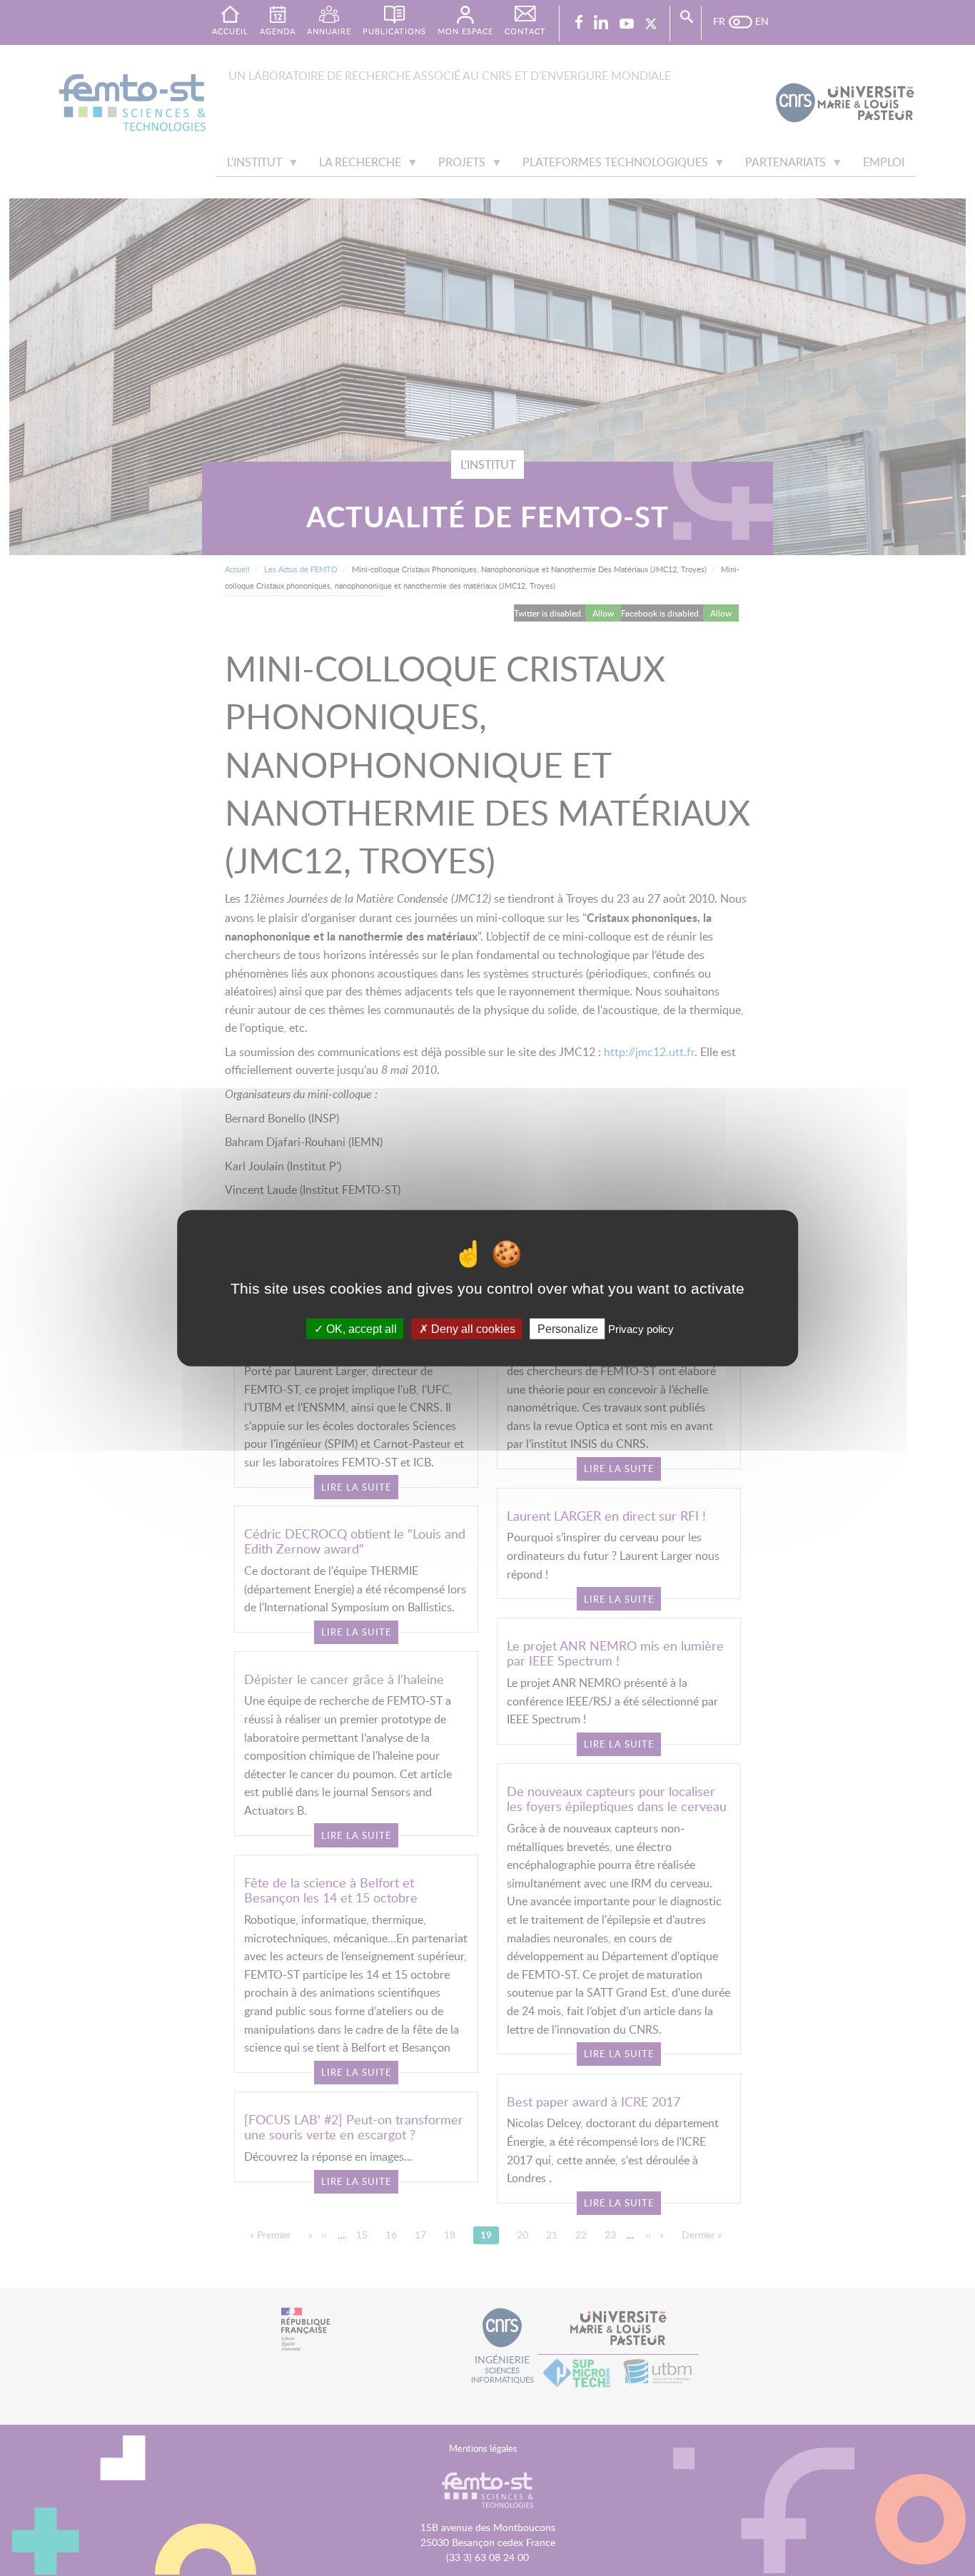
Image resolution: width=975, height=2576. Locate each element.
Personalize (568, 1328)
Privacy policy (641, 1328)
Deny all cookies (472, 1328)
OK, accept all (360, 1328)
